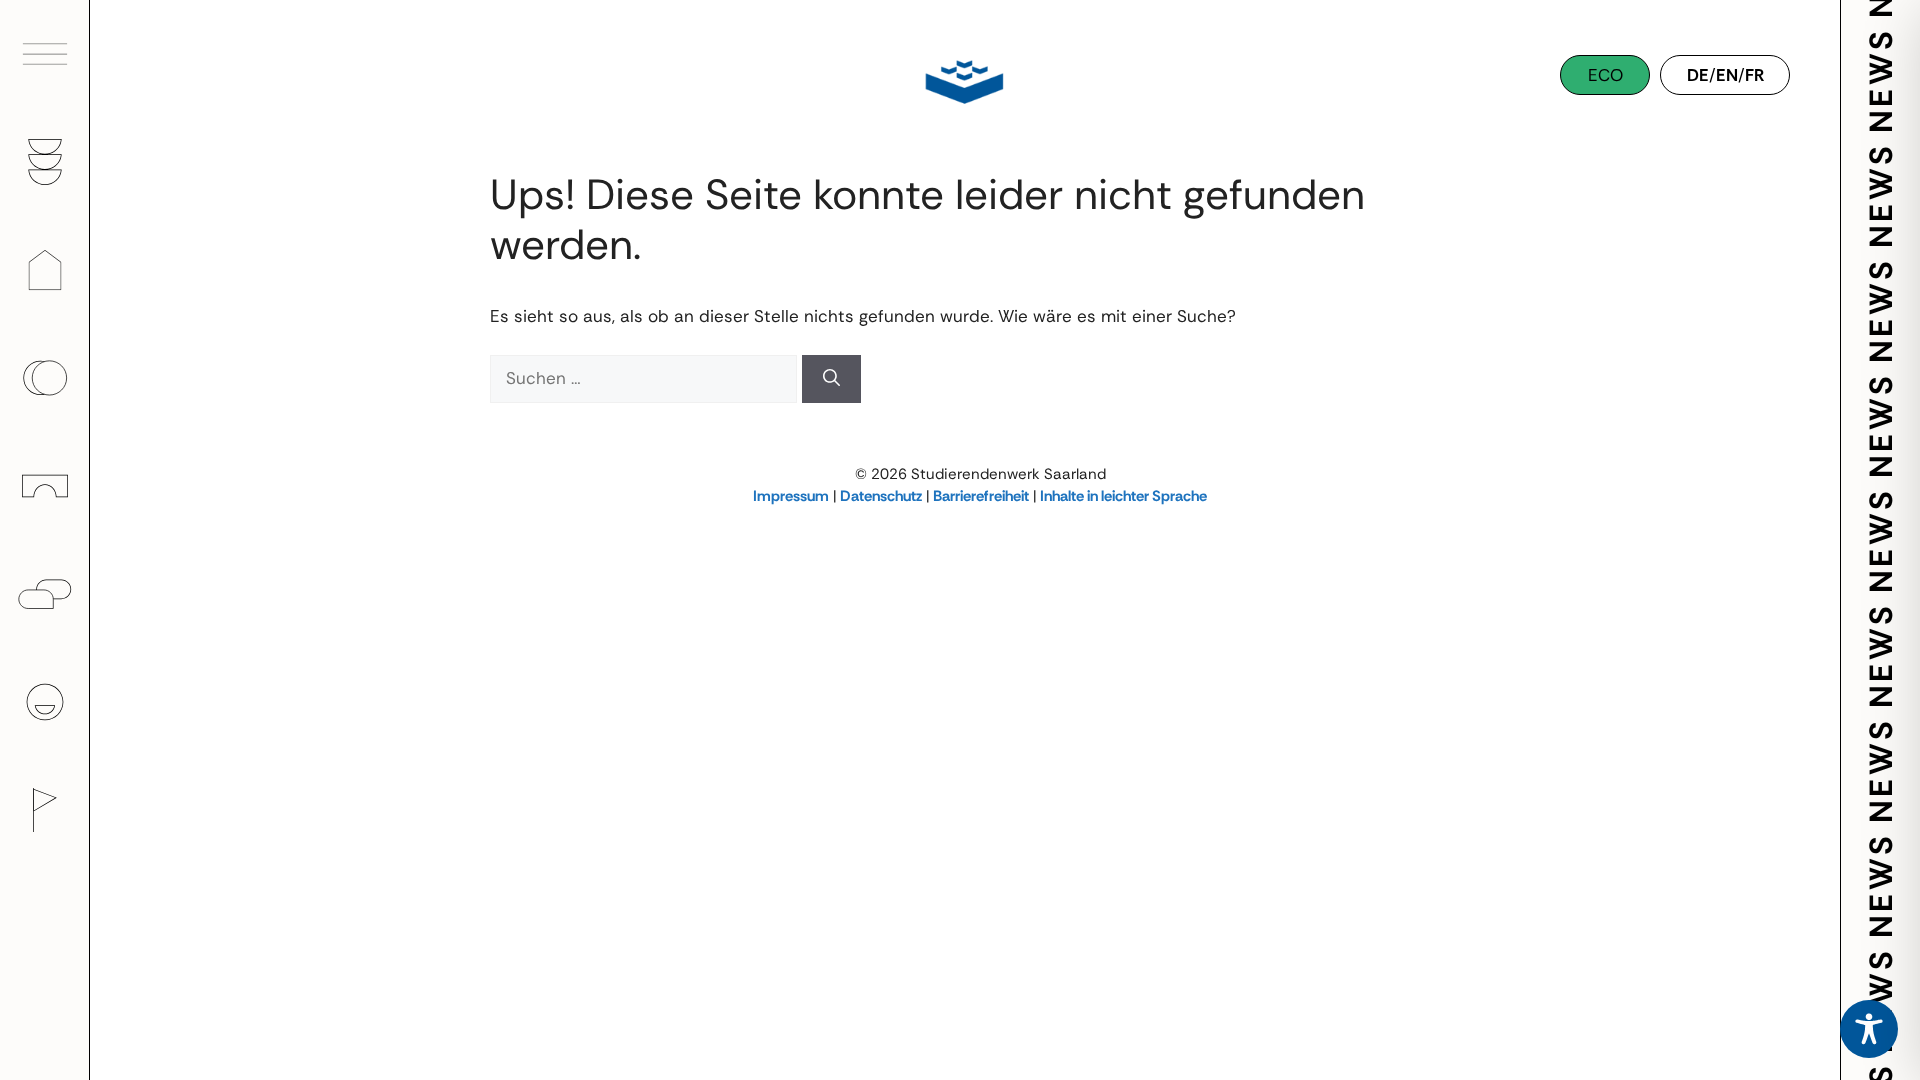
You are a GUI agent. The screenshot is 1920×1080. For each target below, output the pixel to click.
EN (1727, 75)
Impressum (791, 496)
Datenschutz (881, 496)
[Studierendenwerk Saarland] (960, 80)
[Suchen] (831, 379)
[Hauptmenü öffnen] (45, 54)
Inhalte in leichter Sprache (1123, 496)
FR (1754, 75)
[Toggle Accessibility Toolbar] (1869, 1029)
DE (1698, 75)
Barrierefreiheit (981, 496)
